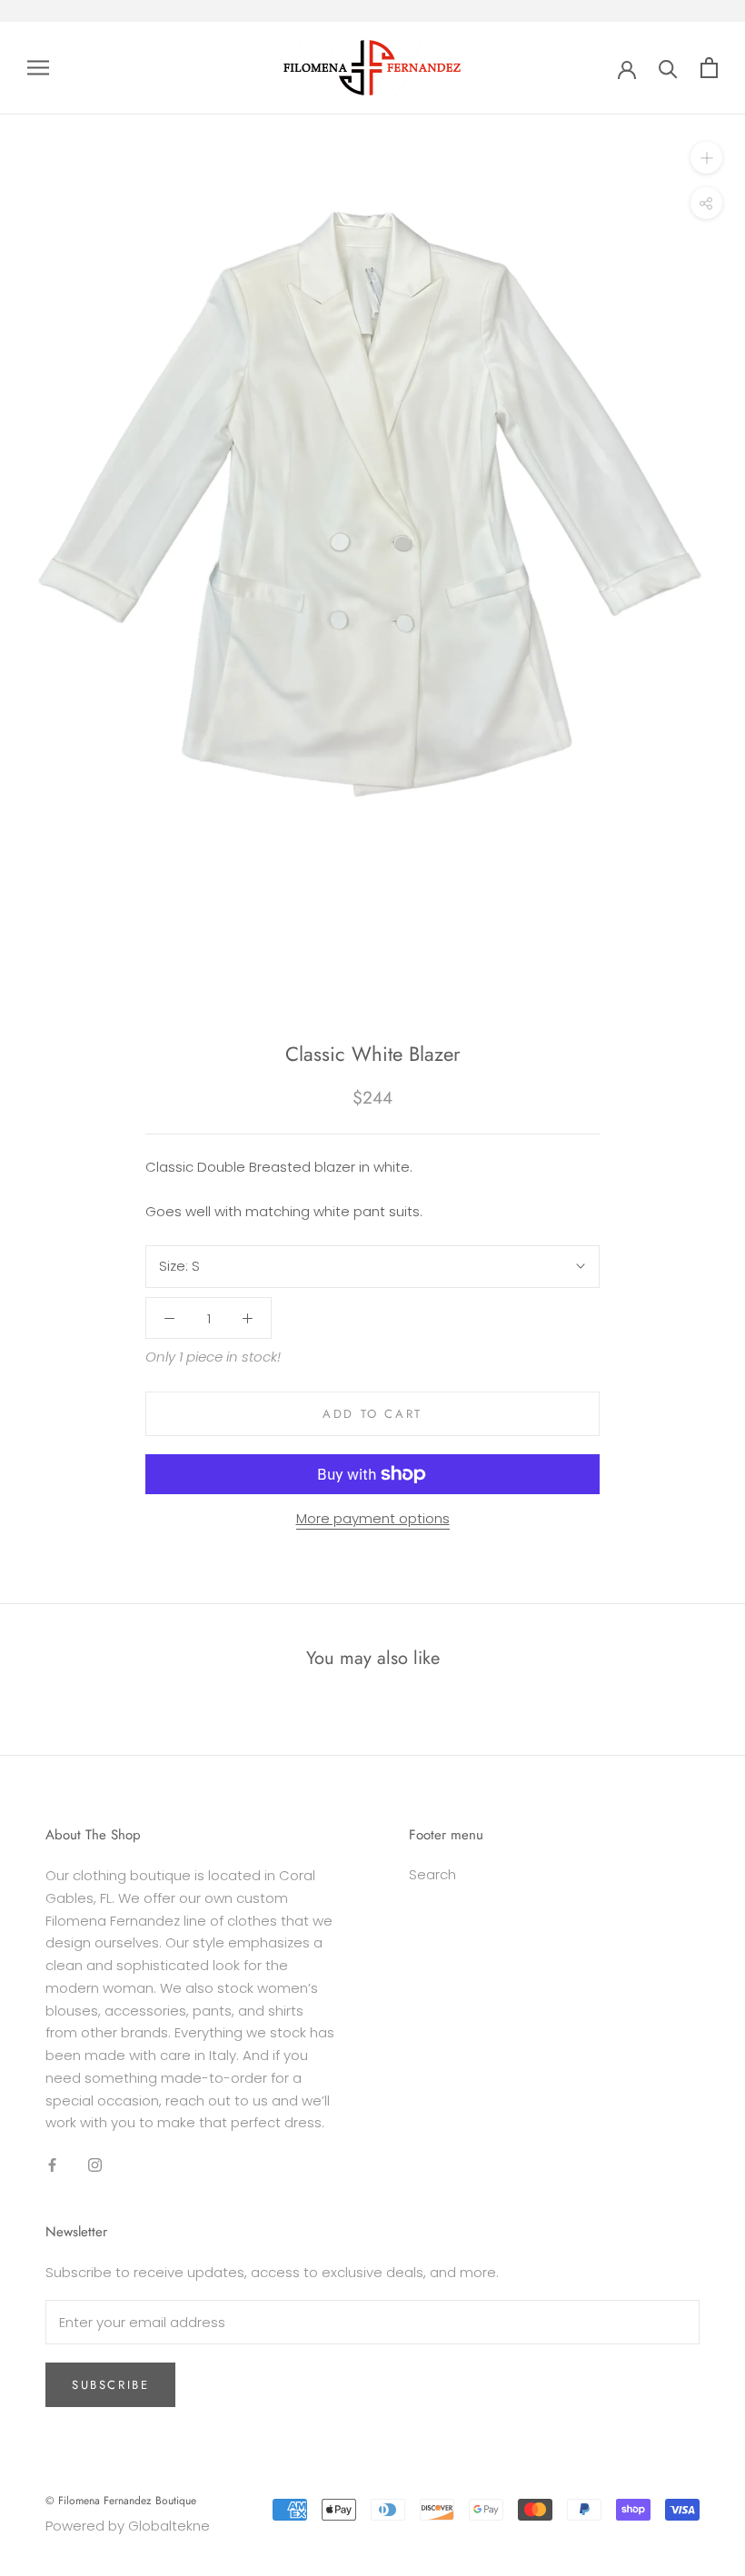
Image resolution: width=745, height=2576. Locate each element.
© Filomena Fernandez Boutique (121, 2501)
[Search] (668, 68)
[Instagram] (95, 2164)
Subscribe (110, 2385)
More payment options (373, 1518)
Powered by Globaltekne (128, 2526)
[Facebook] (52, 2164)
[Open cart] (709, 68)
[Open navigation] (38, 68)
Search (432, 1874)
